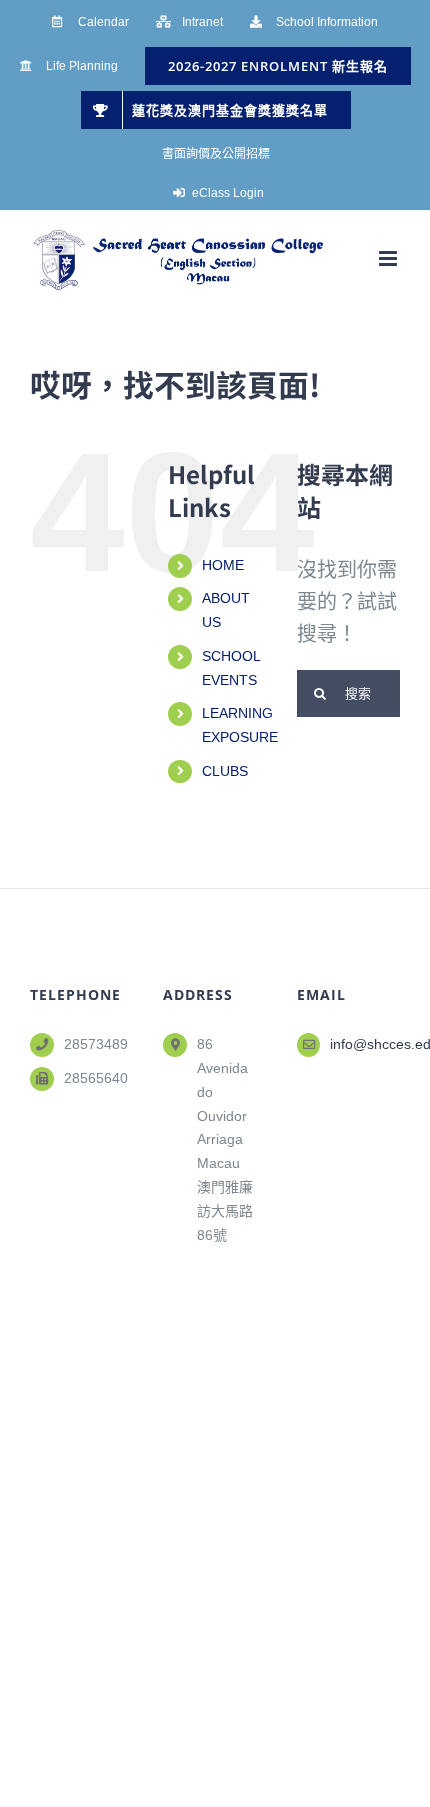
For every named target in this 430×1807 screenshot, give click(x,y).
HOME (223, 565)
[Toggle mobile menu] (389, 258)
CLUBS (225, 771)
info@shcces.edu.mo (365, 1044)
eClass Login (228, 193)
